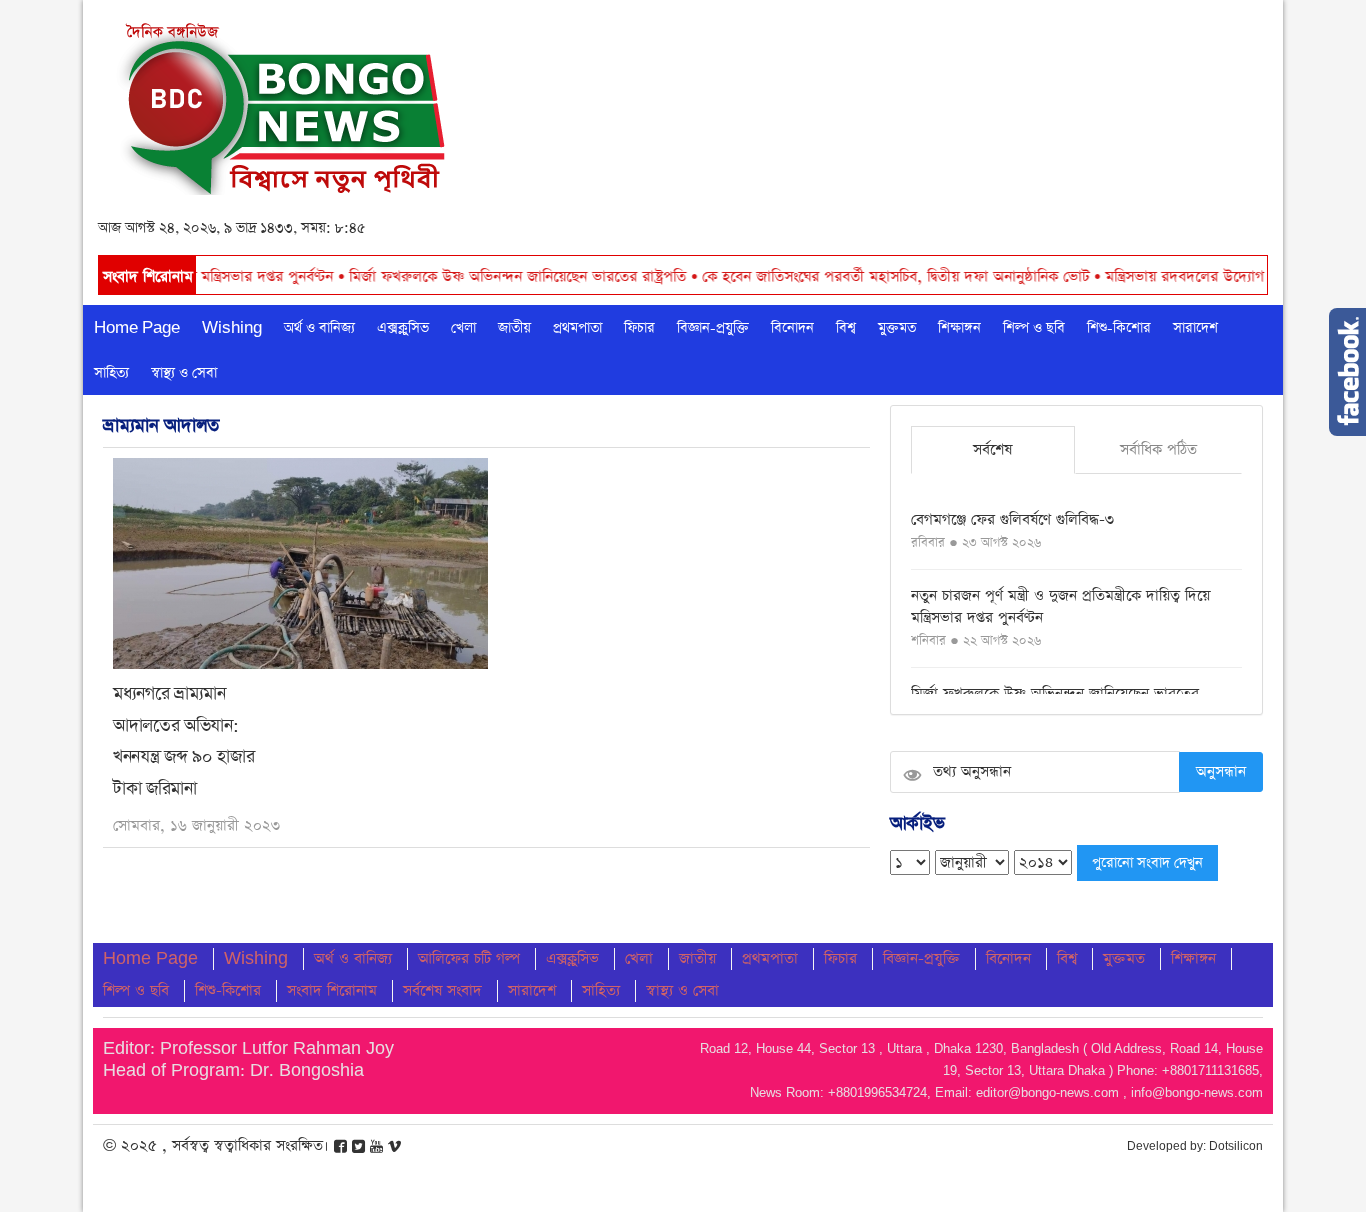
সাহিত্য (111, 373)
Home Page (137, 328)
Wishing (232, 328)
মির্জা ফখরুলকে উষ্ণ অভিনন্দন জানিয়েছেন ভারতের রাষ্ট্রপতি (476, 276)
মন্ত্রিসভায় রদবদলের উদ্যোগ (1143, 276)
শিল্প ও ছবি (1034, 328)
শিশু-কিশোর (1119, 328)
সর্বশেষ (992, 449)
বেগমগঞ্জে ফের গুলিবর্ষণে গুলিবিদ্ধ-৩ (1012, 519)
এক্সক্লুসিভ (403, 328)
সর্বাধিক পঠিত (1158, 449)
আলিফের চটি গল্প (469, 958)
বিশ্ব (846, 328)
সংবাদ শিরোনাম (332, 990)
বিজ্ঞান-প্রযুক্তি (713, 328)
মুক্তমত (897, 328)
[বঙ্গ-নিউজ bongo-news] (284, 103)
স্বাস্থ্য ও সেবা (184, 373)
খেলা (463, 328)
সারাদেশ (1195, 328)
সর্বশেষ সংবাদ (442, 990)
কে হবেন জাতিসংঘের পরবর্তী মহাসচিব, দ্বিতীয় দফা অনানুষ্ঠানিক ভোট (854, 276)
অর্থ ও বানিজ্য (319, 328)
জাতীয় (514, 328)
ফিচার (639, 328)
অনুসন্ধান (1221, 771)
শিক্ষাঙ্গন (959, 328)
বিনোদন (792, 328)
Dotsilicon (1236, 1146)
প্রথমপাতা (577, 328)
